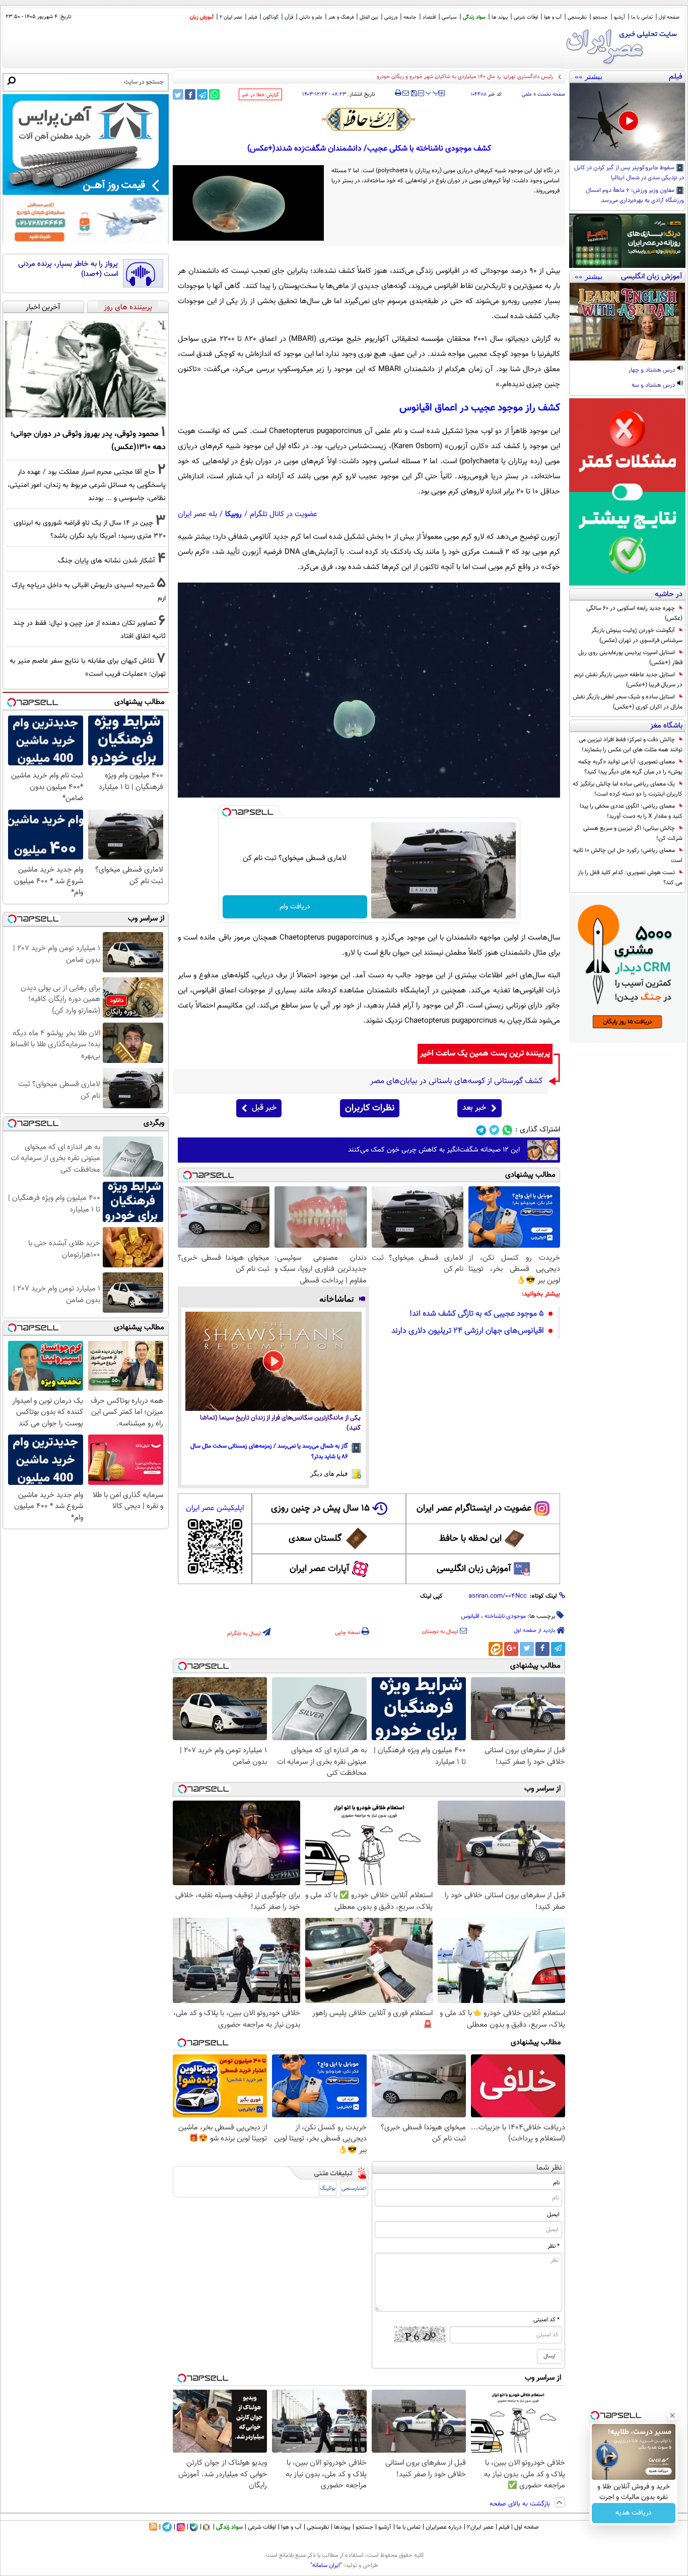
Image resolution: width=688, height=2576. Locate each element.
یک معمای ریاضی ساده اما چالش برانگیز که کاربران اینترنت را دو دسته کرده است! (628, 789)
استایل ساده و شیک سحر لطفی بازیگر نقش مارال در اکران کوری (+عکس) (628, 702)
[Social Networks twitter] (494, 1130)
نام (556, 2183)
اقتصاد (429, 17)
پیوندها (342, 2527)
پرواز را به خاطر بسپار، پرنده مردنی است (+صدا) (68, 269)
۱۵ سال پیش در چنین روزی (320, 1509)
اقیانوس (470, 1616)
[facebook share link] (190, 94)
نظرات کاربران (370, 1108)
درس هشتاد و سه (654, 386)
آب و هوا (553, 17)
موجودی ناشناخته (505, 1616)
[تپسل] (227, 812)
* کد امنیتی (546, 2320)
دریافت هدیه (634, 2513)
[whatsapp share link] (214, 94)
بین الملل (369, 17)
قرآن (289, 17)
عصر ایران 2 (231, 17)
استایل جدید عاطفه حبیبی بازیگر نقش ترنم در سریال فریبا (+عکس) (628, 680)
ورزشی (391, 17)
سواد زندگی (474, 17)
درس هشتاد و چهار (652, 371)
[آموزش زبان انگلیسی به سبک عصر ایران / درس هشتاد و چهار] (627, 322)
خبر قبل (264, 1108)
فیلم (253, 17)
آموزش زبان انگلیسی (474, 1569)
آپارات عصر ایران (320, 1569)
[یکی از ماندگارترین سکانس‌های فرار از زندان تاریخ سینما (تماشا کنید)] (273, 1361)
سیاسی (449, 17)
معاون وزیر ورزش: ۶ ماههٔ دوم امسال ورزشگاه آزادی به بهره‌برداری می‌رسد (635, 196)
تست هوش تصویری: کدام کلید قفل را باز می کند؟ (630, 878)
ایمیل (553, 2214)
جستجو (600, 17)
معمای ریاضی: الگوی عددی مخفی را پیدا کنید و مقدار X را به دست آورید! (631, 811)
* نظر (554, 2246)
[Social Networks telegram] (481, 1130)
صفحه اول (669, 17)
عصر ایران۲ (480, 2527)
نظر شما (549, 2168)
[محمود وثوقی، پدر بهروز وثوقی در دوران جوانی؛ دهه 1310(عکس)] (86, 369)
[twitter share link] (178, 94)
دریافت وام (295, 907)
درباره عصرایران (444, 2527)
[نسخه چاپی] (398, 93)
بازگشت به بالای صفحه (521, 2504)
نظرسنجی (577, 17)
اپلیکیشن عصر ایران (215, 1508)
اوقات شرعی (526, 17)
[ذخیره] (414, 94)
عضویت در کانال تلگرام (284, 514)
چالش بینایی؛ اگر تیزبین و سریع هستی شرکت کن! (633, 833)
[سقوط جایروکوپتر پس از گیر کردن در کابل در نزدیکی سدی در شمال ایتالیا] (627, 122)
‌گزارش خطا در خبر (260, 95)
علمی (527, 94)
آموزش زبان (202, 17)
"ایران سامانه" (326, 2565)
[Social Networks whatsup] (507, 1130)
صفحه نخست (551, 94)
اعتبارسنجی (354, 2189)
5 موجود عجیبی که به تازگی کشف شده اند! (477, 1314)
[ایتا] (496, 1649)
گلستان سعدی (315, 1539)
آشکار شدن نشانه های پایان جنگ (107, 561)
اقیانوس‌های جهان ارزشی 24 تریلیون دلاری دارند (468, 1331)
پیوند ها (500, 17)
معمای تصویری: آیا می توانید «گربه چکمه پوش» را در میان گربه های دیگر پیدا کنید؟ (630, 767)
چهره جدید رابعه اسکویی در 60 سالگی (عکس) (634, 613)
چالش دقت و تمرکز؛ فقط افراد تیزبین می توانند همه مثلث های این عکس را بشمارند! (631, 745)
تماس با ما (642, 17)
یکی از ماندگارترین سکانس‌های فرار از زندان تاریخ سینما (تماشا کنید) (280, 1423)
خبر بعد (474, 1108)
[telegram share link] (202, 94)
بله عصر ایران (197, 514)
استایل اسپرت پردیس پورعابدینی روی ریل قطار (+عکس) (630, 658)
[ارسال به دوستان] (406, 93)
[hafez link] (369, 119)
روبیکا (233, 514)
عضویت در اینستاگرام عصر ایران (474, 1509)
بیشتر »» (589, 77)
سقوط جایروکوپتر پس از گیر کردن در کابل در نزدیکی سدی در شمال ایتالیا (629, 173)
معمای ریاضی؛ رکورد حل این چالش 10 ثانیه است (628, 855)
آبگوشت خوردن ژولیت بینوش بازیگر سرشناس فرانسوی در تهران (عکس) (637, 635)
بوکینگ (328, 2189)
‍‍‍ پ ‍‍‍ (433, 92)
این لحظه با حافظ (470, 1539)
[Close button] (672, 2415)
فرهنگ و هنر (341, 17)
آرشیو (620, 17)
